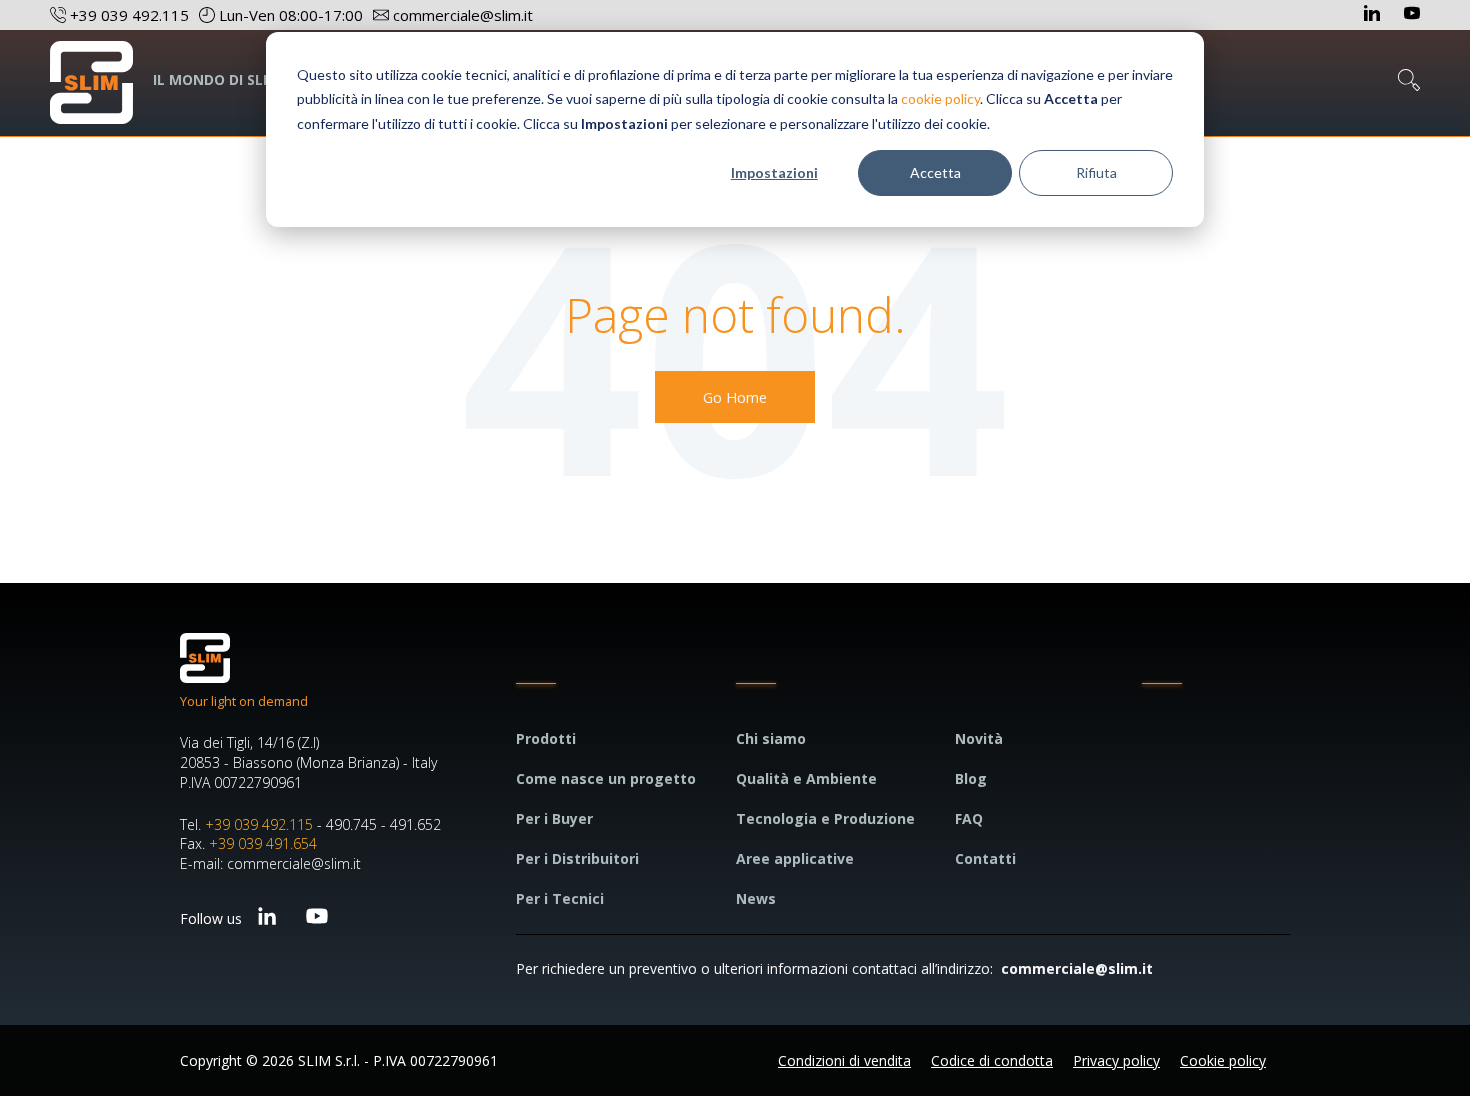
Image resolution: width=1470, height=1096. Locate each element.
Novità (979, 738)
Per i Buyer (554, 818)
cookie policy (940, 98)
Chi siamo (771, 738)
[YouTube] (1412, 15)
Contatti (985, 858)
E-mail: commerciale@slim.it (270, 863)
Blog (971, 778)
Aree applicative (795, 858)
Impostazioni (774, 172)
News (756, 898)
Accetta (935, 172)
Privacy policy (1116, 1060)
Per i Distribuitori (577, 858)
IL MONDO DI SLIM (216, 79)
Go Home (735, 397)
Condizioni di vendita (844, 1060)
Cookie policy (1223, 1060)
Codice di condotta (992, 1060)
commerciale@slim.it (1077, 968)
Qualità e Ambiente (806, 778)
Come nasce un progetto (606, 778)
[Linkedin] (1374, 15)
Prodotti (546, 738)
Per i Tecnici (560, 898)
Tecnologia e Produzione (825, 818)
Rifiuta (1096, 172)
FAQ (969, 818)
